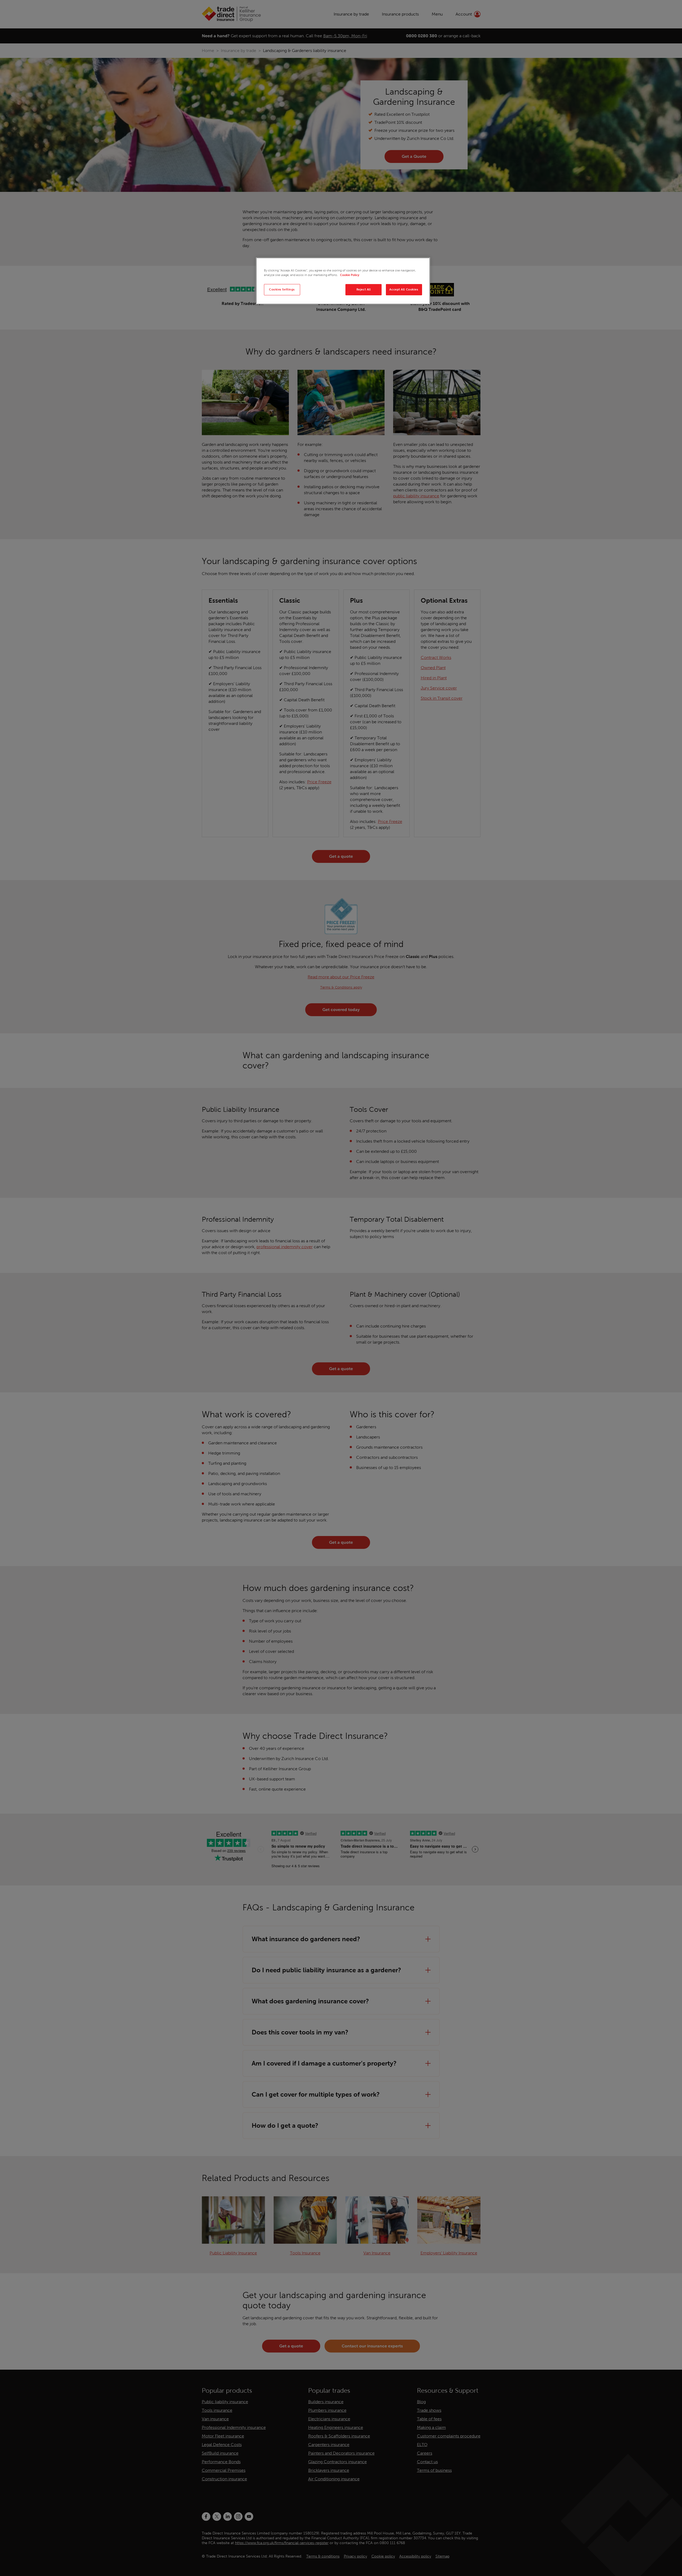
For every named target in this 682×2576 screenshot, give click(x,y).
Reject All (364, 289)
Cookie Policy (350, 275)
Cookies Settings (282, 289)
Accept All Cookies (404, 289)
